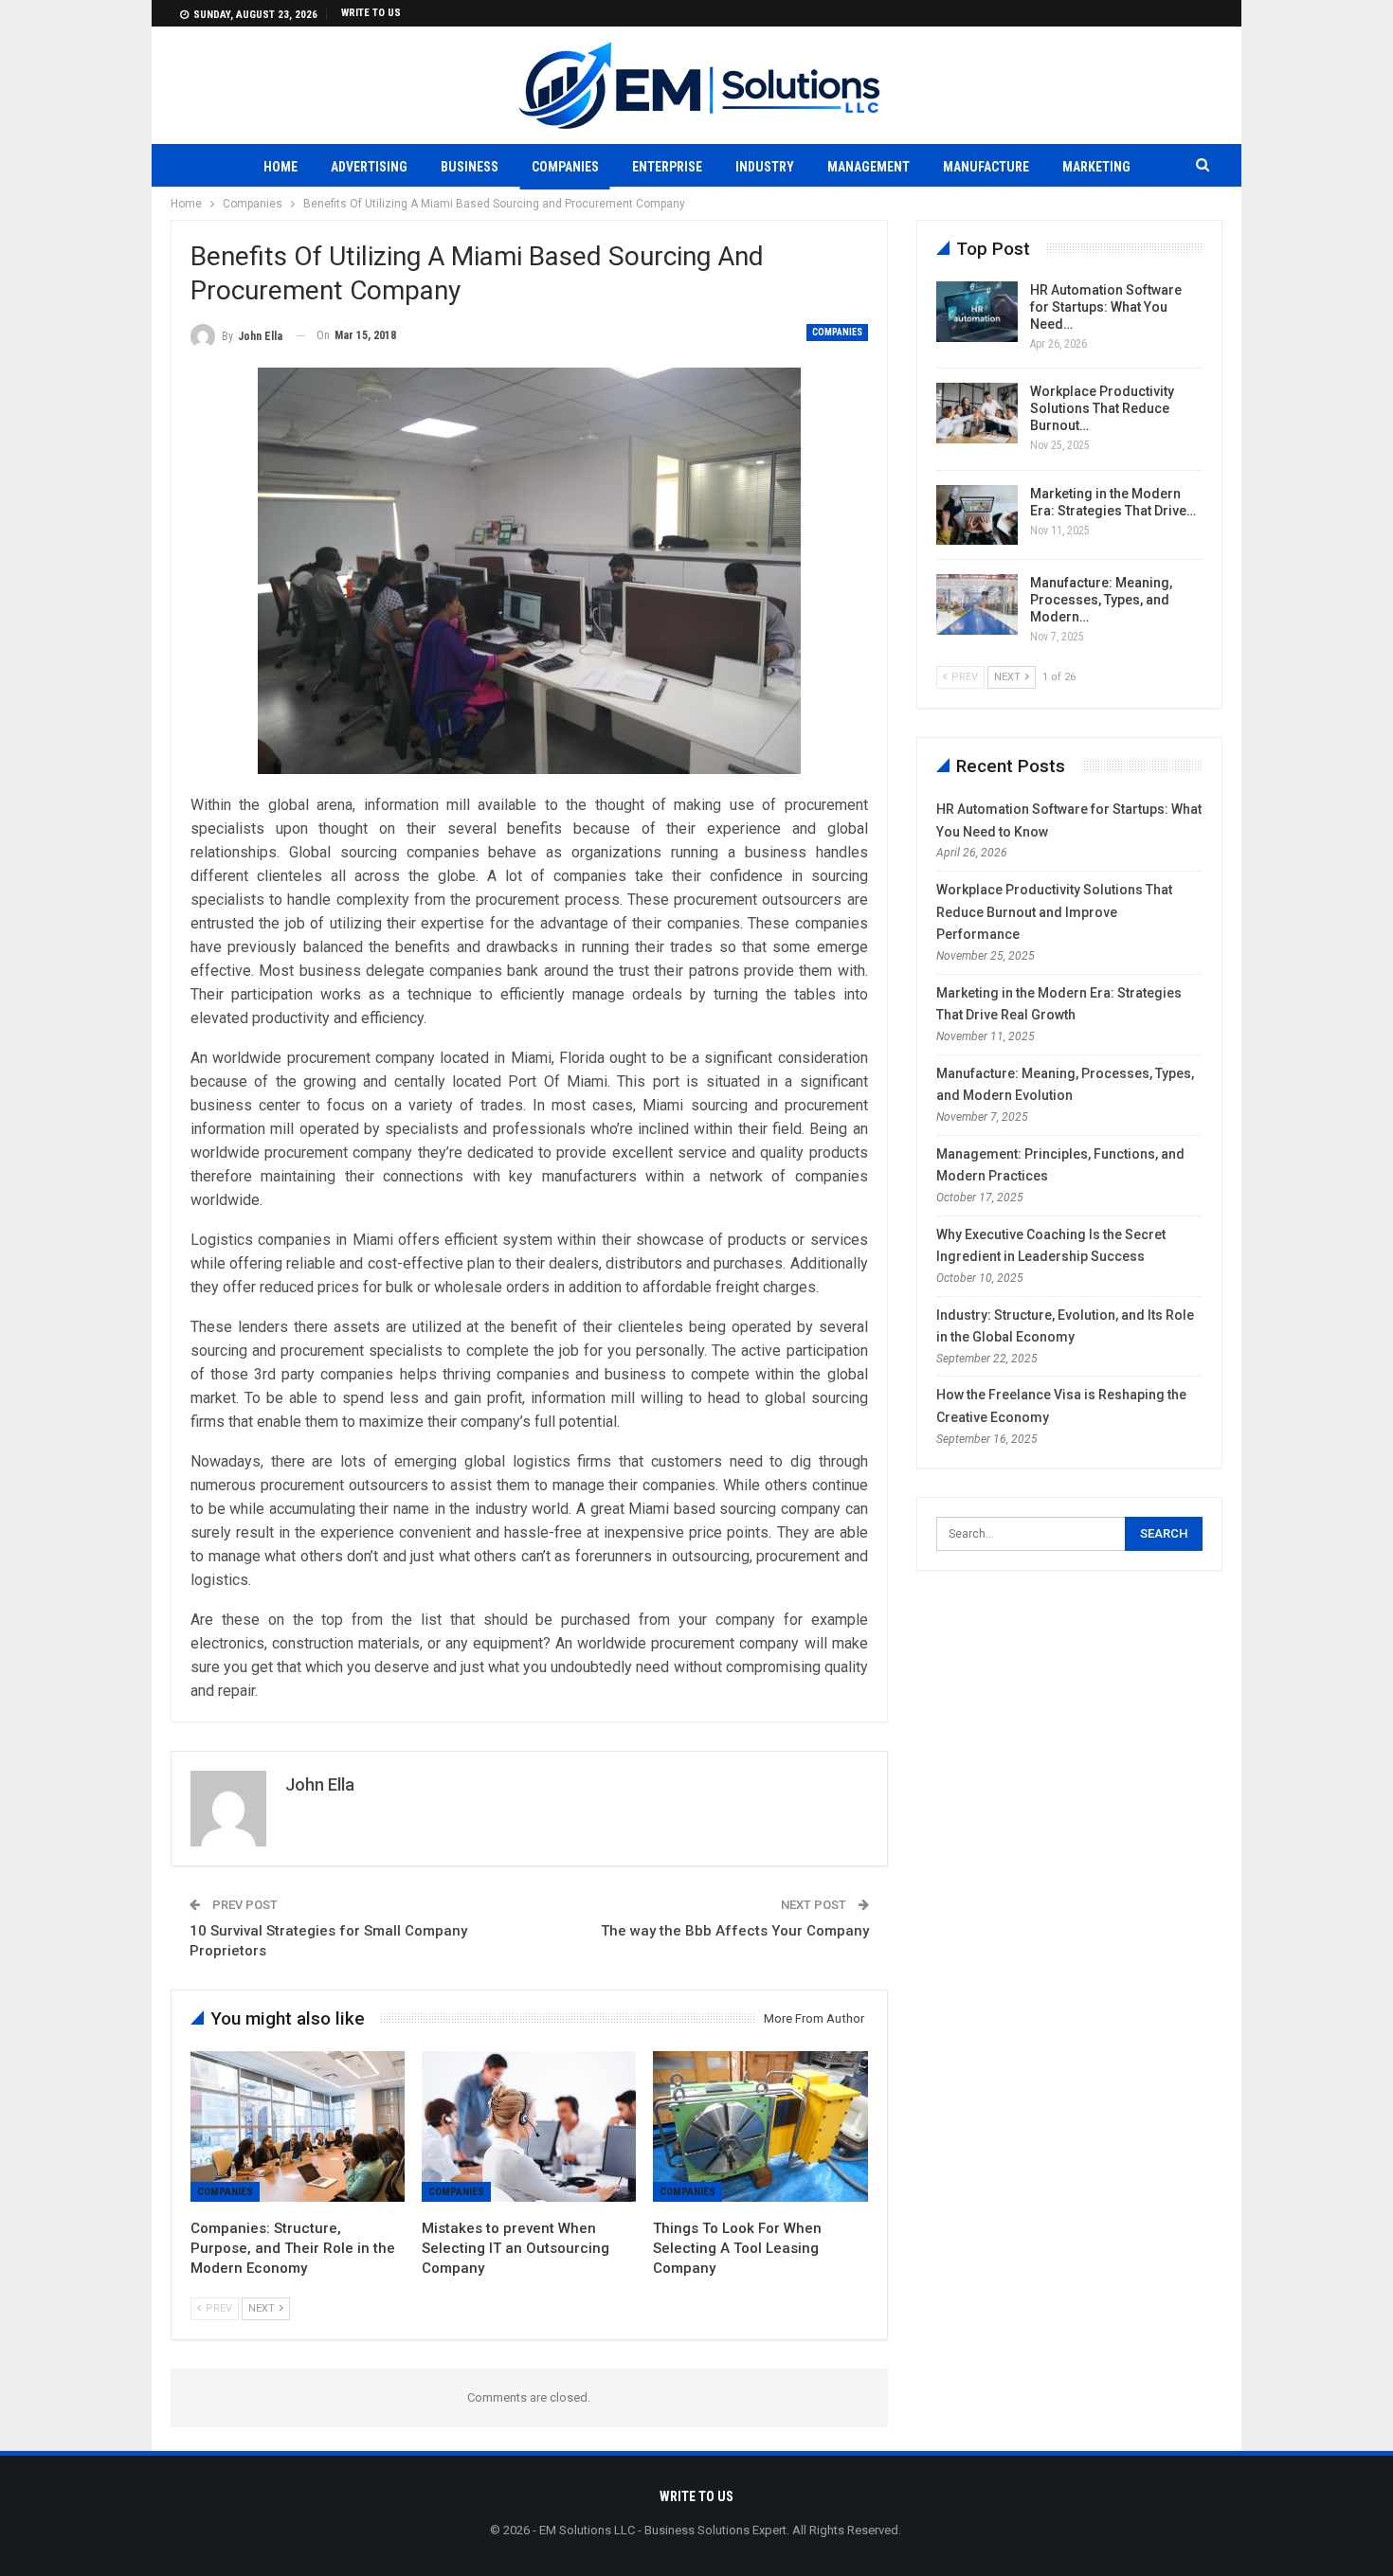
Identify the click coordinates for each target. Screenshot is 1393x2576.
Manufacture (986, 167)
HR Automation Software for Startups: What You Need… (1106, 307)
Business (470, 167)
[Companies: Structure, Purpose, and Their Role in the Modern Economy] (298, 2126)
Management (868, 167)
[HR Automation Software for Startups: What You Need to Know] (977, 312)
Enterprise (667, 167)
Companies (565, 167)
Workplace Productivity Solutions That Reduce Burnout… (1102, 408)
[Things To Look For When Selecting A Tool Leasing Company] (760, 2126)
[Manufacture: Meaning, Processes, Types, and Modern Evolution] (977, 604)
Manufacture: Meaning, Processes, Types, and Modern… (1101, 600)
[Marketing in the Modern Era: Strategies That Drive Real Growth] (977, 515)
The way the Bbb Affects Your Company (735, 1931)
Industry (765, 167)
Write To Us (371, 13)
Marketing (1096, 167)
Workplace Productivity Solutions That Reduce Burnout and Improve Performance (1054, 912)
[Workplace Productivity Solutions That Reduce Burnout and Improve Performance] (977, 413)
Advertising (369, 167)
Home (280, 167)
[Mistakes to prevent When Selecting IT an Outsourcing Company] (529, 2126)
